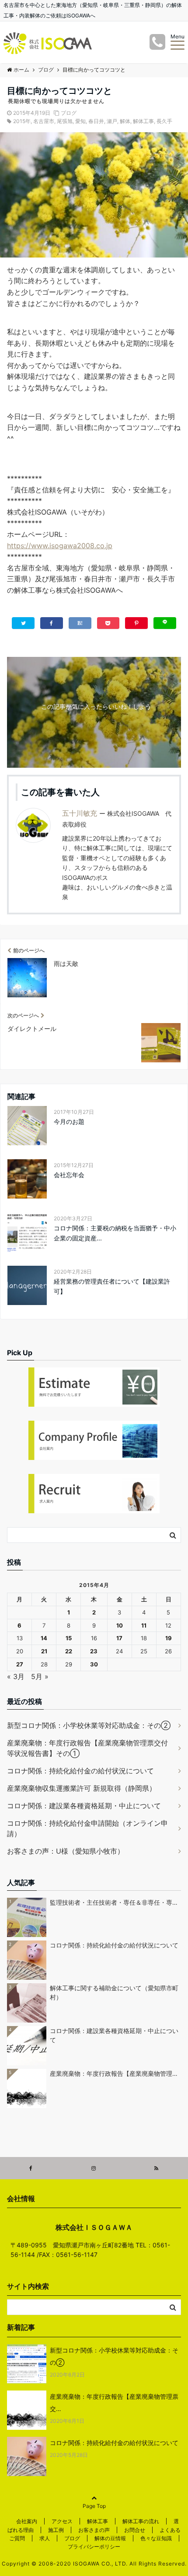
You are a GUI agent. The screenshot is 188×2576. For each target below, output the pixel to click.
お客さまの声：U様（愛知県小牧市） (66, 1851)
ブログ (69, 113)
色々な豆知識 (156, 2538)
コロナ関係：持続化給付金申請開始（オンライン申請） (87, 1828)
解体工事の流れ (141, 2521)
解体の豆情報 (110, 2538)
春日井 (96, 121)
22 (69, 1651)
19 (169, 1638)
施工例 (56, 2530)
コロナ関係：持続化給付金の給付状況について (80, 1771)
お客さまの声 (94, 2530)
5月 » (40, 1676)
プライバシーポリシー (94, 2547)
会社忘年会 (69, 1175)
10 (120, 1625)
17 (119, 1638)
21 (44, 1651)
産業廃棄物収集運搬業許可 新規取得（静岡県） (82, 1788)
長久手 (164, 121)
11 (144, 1625)
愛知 (80, 121)
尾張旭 (65, 121)
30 (94, 1664)
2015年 (22, 121)
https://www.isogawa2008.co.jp (60, 546)
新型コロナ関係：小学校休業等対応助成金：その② (89, 1725)
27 (20, 1664)
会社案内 (27, 2521)
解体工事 (143, 121)
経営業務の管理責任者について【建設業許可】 (112, 1286)
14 (44, 1638)
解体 (125, 121)
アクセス (62, 2521)
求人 (45, 2538)
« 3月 (16, 1676)
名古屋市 (44, 121)
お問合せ (135, 2530)
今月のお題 (69, 1121)
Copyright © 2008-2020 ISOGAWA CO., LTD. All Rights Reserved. (94, 2564)
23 (94, 1651)
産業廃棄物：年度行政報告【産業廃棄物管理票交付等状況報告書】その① (87, 1748)
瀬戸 (112, 121)
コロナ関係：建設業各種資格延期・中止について (84, 1806)
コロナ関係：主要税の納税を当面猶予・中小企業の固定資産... (115, 1233)
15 (69, 1638)
